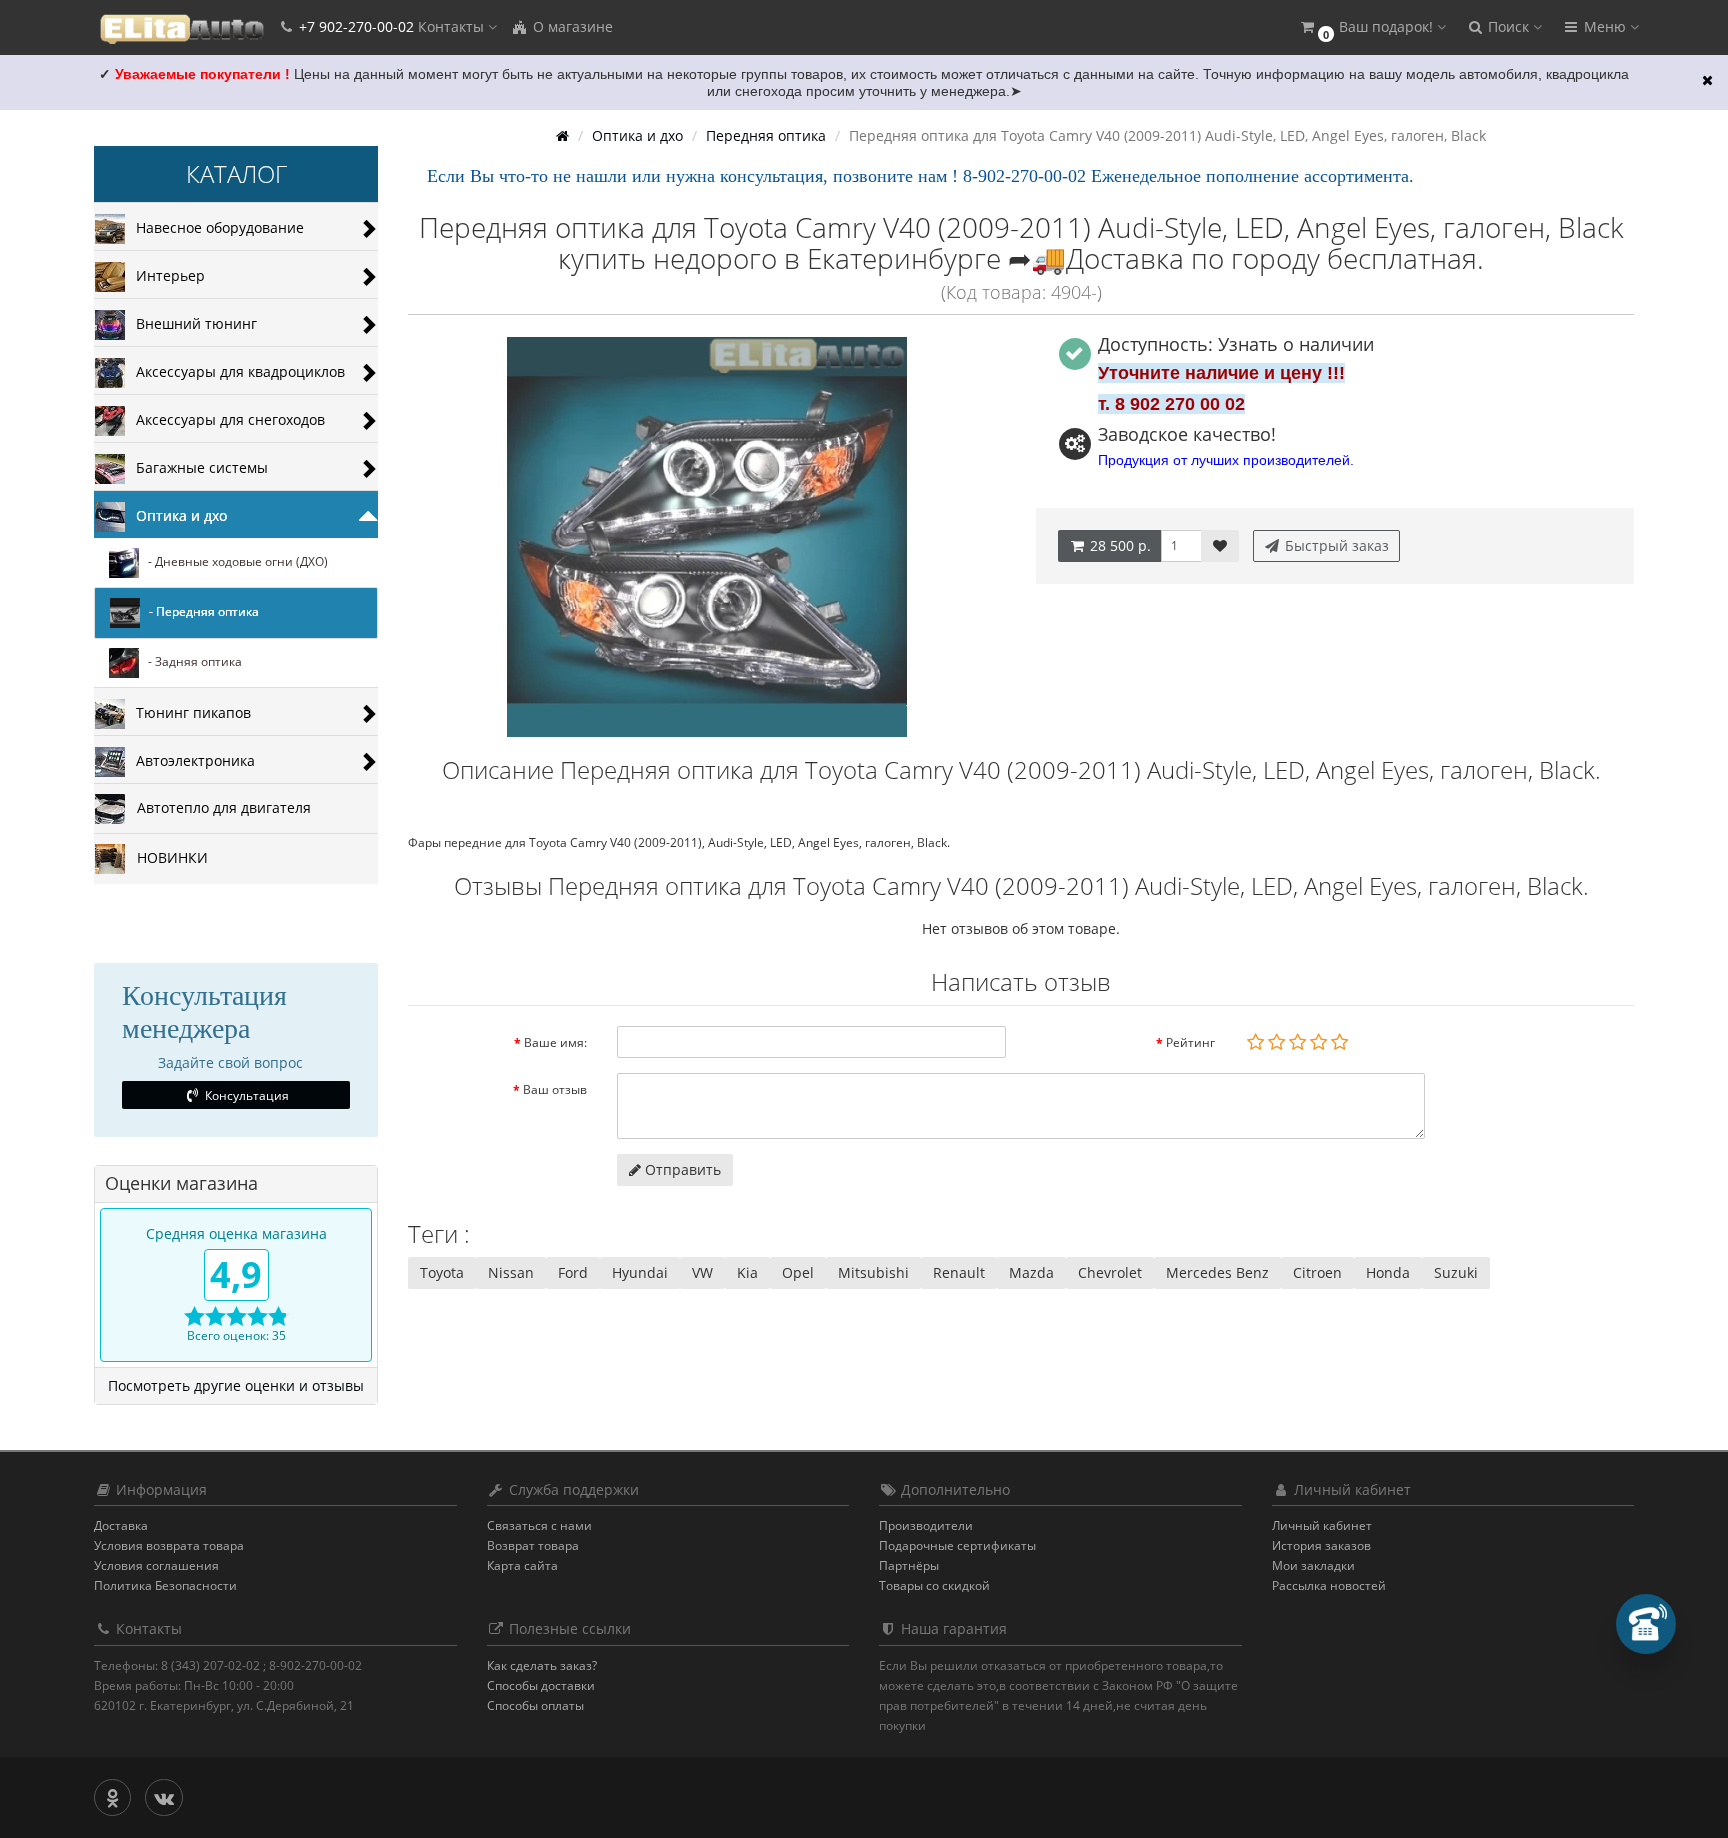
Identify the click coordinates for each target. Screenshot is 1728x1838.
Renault (959, 1272)
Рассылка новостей (1329, 1585)
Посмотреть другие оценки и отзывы (236, 1385)
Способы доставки (541, 1685)
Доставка (121, 1525)
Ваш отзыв (555, 1089)
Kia (747, 1272)
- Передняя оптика (199, 612)
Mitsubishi (873, 1272)
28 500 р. (1118, 545)
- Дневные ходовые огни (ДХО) (233, 562)
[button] (1372, 27)
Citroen (1317, 1272)
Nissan (511, 1272)
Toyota (442, 1272)
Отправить (681, 1169)
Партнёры (909, 1565)
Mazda (1031, 1272)
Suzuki (1456, 1272)
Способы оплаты (535, 1705)
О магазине (571, 26)
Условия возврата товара (169, 1545)
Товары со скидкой (934, 1585)
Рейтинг (1190, 1042)
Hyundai (640, 1272)
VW (702, 1272)
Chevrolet (1110, 1272)
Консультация (245, 1095)
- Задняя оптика (190, 662)
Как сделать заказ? (542, 1665)
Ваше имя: (555, 1042)
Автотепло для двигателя (218, 807)
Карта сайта (522, 1565)
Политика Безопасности (165, 1585)
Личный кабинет (1322, 1525)
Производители (926, 1525)
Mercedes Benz (1217, 1272)
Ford (573, 1272)
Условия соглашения (156, 1565)
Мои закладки (1313, 1565)
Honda (1388, 1272)
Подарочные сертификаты (957, 1545)
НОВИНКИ (166, 857)
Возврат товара (533, 1545)
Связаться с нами (539, 1525)
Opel (798, 1272)
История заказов (1321, 1545)
